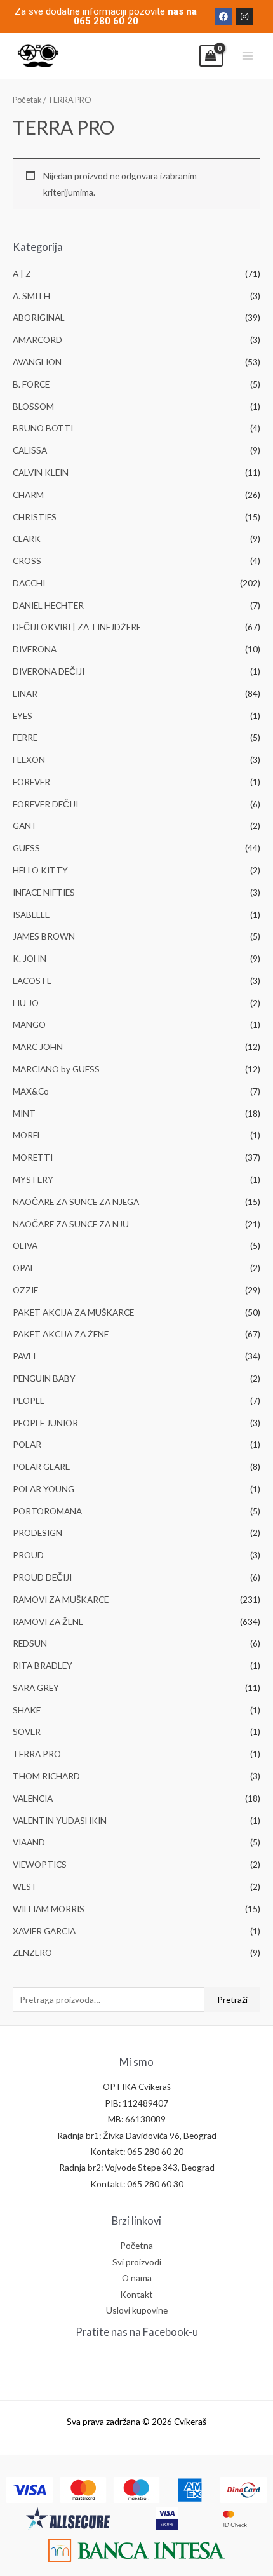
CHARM (28, 495)
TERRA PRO (37, 1754)
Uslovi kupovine (137, 2310)
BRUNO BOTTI (43, 428)
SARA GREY (36, 1688)
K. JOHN (30, 958)
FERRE (25, 737)
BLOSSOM (33, 406)
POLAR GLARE (41, 1467)
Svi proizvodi (137, 2262)
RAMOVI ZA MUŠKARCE (61, 1599)
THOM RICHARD (46, 1776)
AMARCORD (37, 340)
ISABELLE (31, 914)
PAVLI (24, 1356)
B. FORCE (31, 384)
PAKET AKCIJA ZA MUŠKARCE (73, 1312)
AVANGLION (37, 362)
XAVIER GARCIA (44, 1931)
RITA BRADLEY (43, 1665)
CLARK (27, 538)
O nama (137, 2278)
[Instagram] (244, 17)
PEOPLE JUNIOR (45, 1423)
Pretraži (232, 1999)
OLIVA (25, 1245)
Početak (27, 100)
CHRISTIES (35, 517)
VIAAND (29, 1842)
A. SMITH (31, 296)
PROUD (28, 1555)
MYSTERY (33, 1179)
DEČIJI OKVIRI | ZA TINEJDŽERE (77, 627)
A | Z (22, 273)
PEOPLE (29, 1400)
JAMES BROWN (44, 936)
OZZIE (25, 1290)
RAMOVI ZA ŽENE (48, 1622)
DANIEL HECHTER (48, 605)
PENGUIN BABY (44, 1378)
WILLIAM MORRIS (49, 1909)
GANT (25, 826)
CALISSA (30, 450)
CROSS (27, 561)
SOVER (27, 1731)
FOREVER (31, 782)
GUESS (26, 848)
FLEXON (29, 759)
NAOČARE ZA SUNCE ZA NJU (71, 1224)
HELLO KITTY (40, 870)
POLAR (27, 1444)
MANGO (29, 1024)
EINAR (25, 693)
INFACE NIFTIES (44, 892)
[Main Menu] (248, 56)
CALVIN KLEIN (41, 472)
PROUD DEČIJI (42, 1577)
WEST (25, 1886)
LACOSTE (32, 981)
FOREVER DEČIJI (45, 804)
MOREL (27, 1135)
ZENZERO (32, 1952)
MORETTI (33, 1157)
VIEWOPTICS (40, 1864)
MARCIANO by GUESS (56, 1069)
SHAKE (27, 1710)
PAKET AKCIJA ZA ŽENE (61, 1334)
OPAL (24, 1268)
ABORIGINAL (39, 317)
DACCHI (29, 583)
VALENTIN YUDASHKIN (60, 1820)
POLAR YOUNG (43, 1489)
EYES (23, 716)
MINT (24, 1113)
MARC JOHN (38, 1047)
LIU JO (26, 1003)
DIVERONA (35, 649)
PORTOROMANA (47, 1511)
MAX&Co (31, 1091)
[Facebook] (223, 17)
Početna (136, 2245)
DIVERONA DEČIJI (49, 671)
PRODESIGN (37, 1533)
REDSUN (30, 1643)
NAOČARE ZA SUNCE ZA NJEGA (76, 1202)
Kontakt (136, 2294)
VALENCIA (33, 1798)
